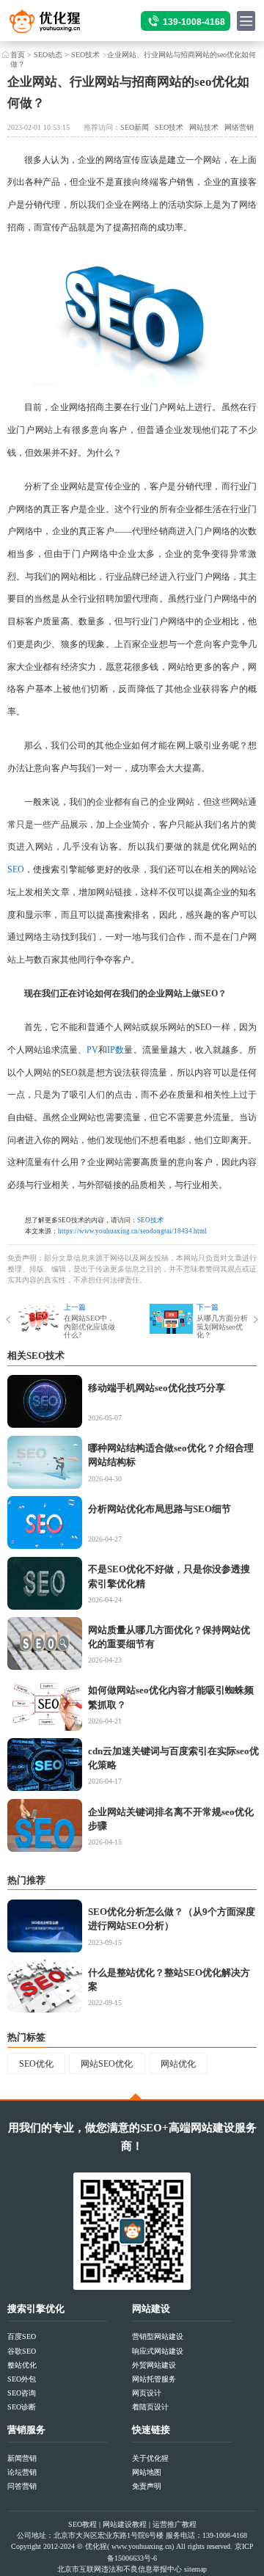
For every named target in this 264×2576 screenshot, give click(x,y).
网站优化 (178, 2064)
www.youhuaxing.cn (142, 2546)
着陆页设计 (150, 2407)
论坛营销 (22, 2472)
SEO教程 (82, 2524)
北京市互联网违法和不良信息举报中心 (120, 2569)
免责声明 (147, 2486)
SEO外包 (22, 2379)
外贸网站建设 (154, 2365)
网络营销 (239, 127)
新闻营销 (22, 2458)
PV (92, 1050)
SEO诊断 (22, 2407)
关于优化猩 (150, 2458)
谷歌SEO (22, 2351)
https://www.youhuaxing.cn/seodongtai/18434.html (132, 1231)
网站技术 (204, 127)
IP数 (115, 1050)
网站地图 (147, 2472)
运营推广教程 (175, 2524)
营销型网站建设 (158, 2336)
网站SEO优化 (107, 2064)
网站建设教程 (125, 2524)
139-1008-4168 (194, 22)
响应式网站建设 (158, 2351)
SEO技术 (85, 55)
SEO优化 (36, 2064)
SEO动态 (48, 55)
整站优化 (22, 2365)
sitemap (195, 2569)
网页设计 (147, 2393)
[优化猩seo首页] (57, 25)
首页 (18, 55)
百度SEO (22, 2336)
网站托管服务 (154, 2379)
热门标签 (26, 2037)
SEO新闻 (135, 127)
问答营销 (22, 2486)
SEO (16, 869)
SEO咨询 (22, 2393)
